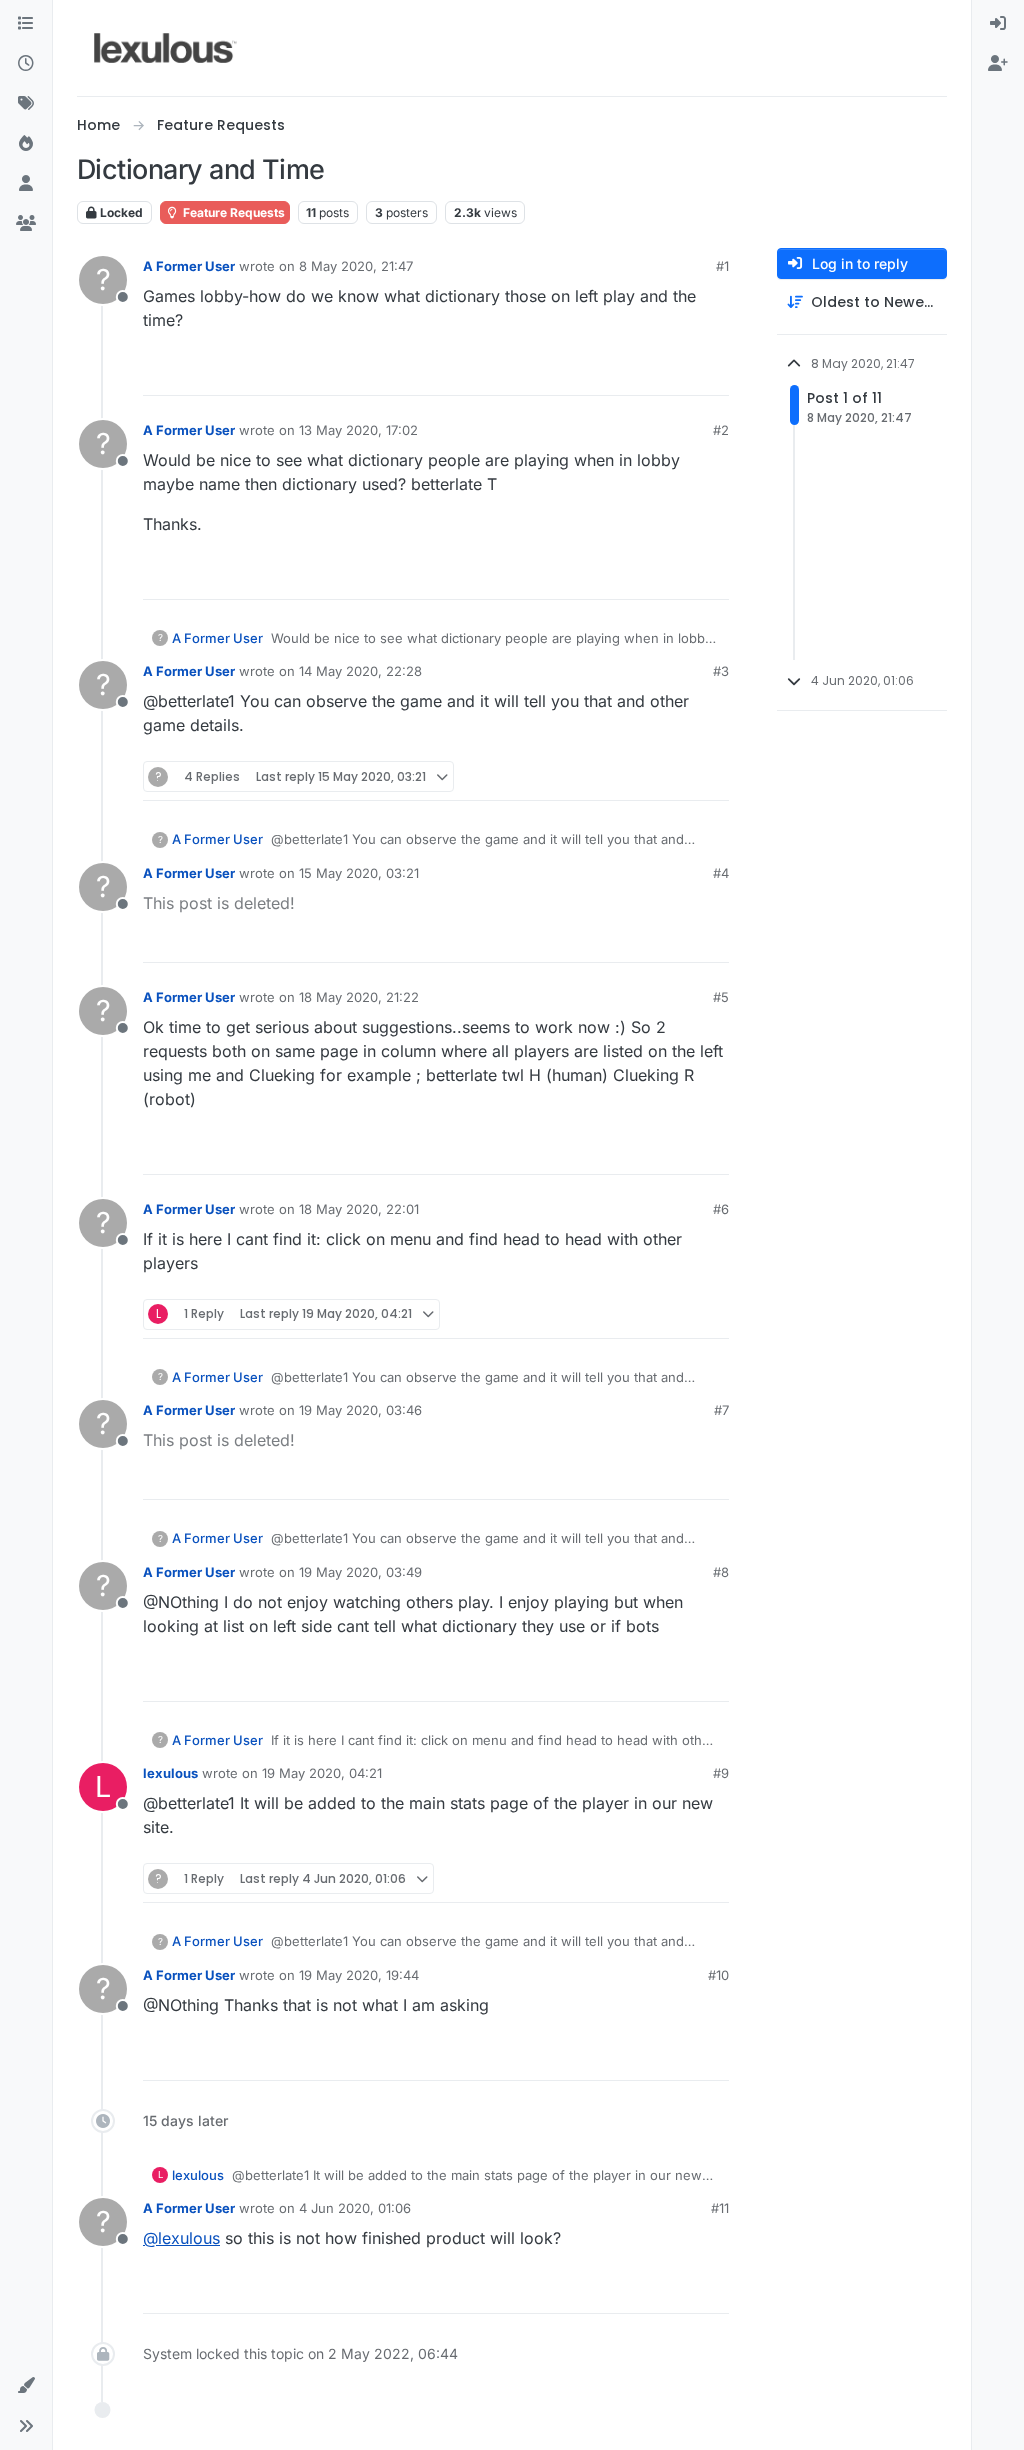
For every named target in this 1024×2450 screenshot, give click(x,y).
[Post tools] (712, 371)
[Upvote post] (637, 371)
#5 (721, 997)
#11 (720, 2208)
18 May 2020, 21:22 (359, 997)
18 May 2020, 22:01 (359, 1209)
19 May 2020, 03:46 (360, 1410)
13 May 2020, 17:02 (358, 430)
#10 (718, 1975)
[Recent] (26, 64)
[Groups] (26, 224)
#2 (721, 430)
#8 (721, 1572)
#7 (721, 1410)
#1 (722, 266)
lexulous (170, 1773)
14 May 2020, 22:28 (360, 671)
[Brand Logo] (165, 48)
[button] (26, 2386)
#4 (721, 873)
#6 (721, 1209)
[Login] (998, 24)
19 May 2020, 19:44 (359, 1975)
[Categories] (26, 24)
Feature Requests (232, 212)
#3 (721, 671)
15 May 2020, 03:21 (359, 873)
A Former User (189, 266)
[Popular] (26, 144)
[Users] (26, 184)
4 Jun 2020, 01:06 (355, 2208)
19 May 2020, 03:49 (360, 1572)
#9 (721, 1773)
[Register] (998, 64)
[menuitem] (998, 24)
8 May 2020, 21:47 (356, 266)
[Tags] (26, 104)
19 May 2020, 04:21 (322, 1773)
